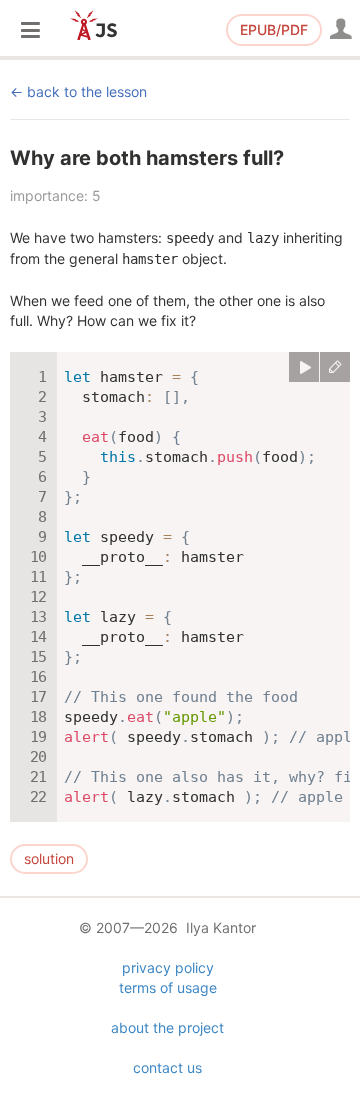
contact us (167, 1067)
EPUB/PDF (274, 29)
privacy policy (168, 967)
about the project (167, 1027)
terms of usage (168, 987)
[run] (304, 367)
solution (49, 858)
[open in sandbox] (335, 367)
